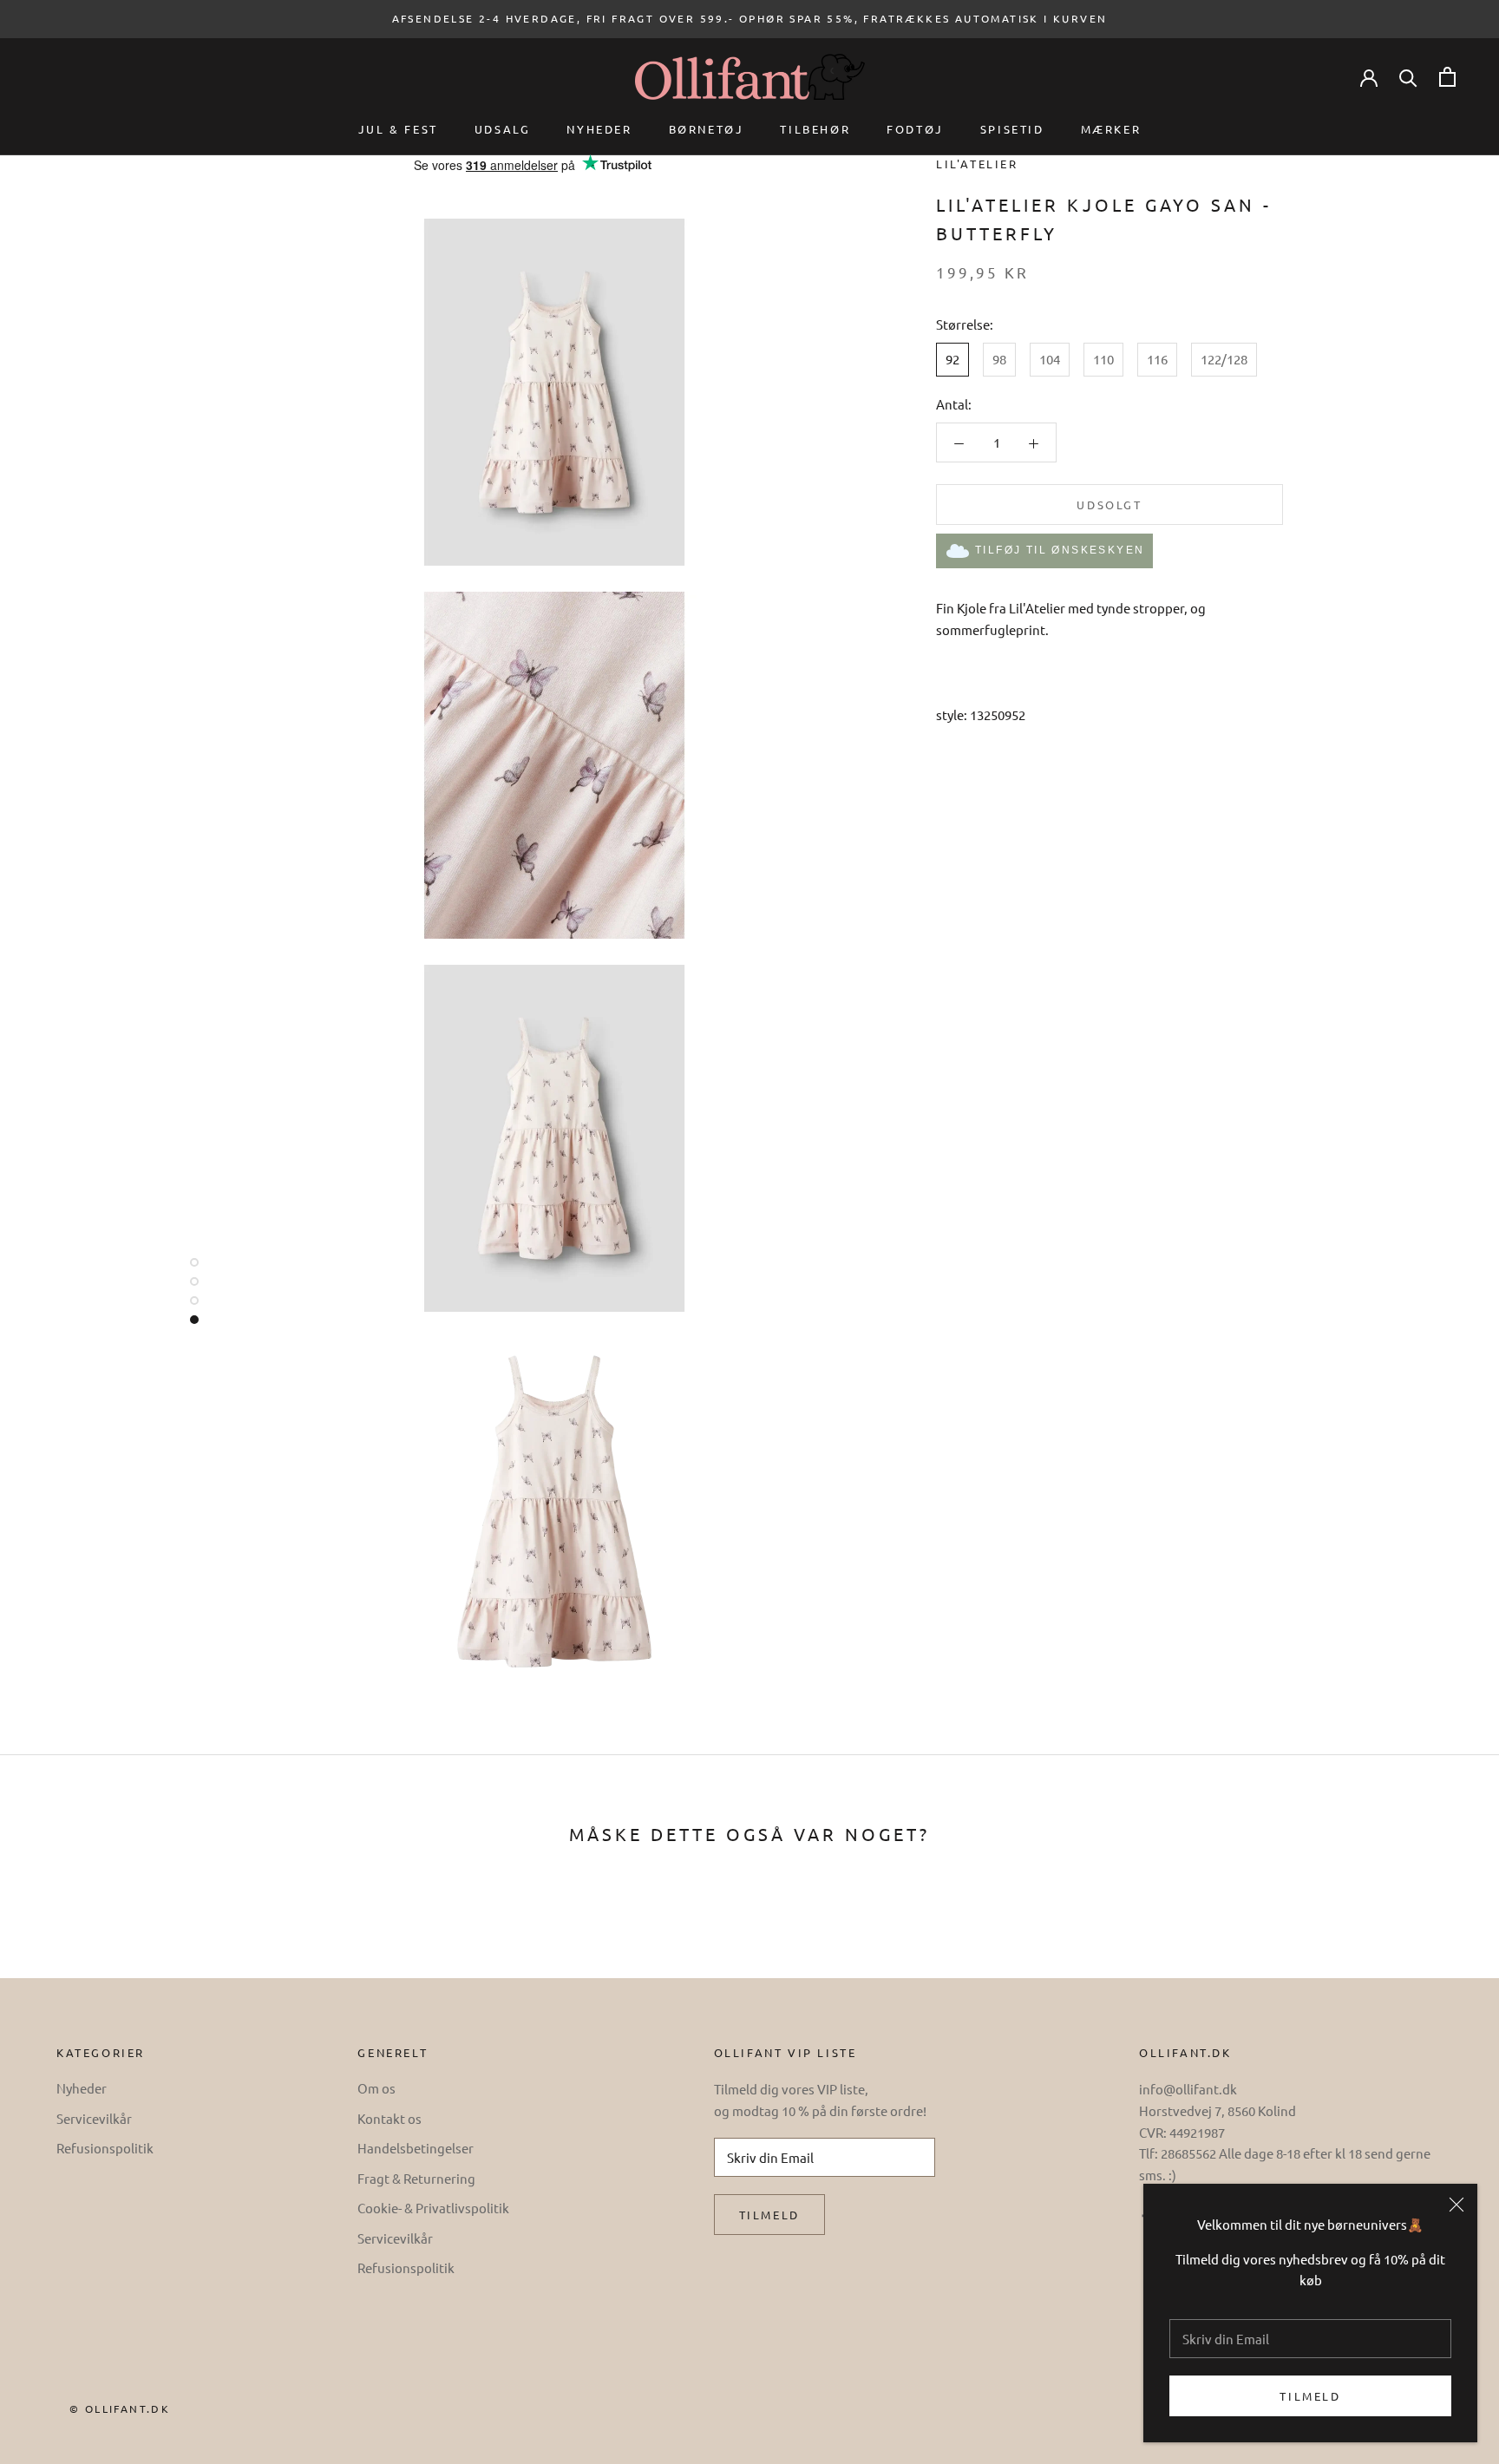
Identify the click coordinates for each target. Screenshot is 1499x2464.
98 (999, 360)
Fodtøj (915, 129)
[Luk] (1456, 2205)
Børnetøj (707, 129)
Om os (376, 2088)
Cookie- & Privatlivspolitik (433, 2208)
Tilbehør (815, 129)
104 (1050, 360)
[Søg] (1408, 77)
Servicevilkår (94, 2118)
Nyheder (599, 129)
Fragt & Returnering (416, 2178)
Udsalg (503, 129)
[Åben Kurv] (1447, 77)
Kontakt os (389, 2118)
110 (1103, 360)
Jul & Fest (398, 129)
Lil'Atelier (977, 164)
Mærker (1111, 129)
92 (952, 360)
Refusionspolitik (105, 2148)
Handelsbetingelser (416, 2148)
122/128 (1224, 360)
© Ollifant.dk (120, 2408)
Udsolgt (1109, 505)
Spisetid (1012, 129)
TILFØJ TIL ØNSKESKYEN (1060, 551)
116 (1157, 360)
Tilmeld (1310, 2396)
